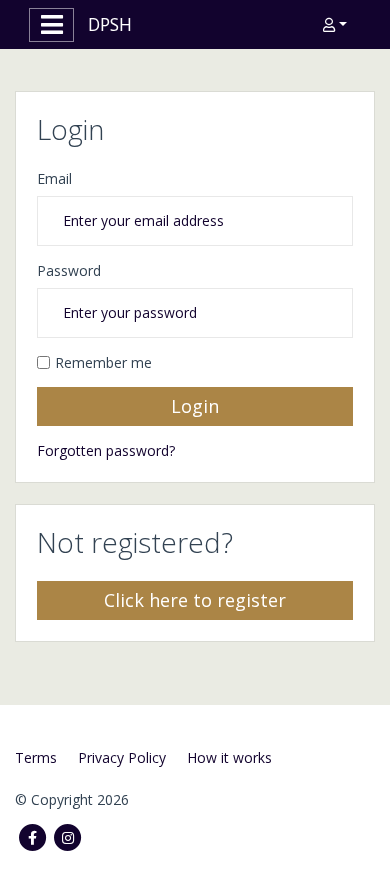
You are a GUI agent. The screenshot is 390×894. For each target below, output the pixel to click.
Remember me (103, 362)
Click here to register (195, 600)
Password (69, 270)
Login (195, 406)
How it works (229, 757)
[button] (335, 24)
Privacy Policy (122, 757)
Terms (36, 757)
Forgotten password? (106, 450)
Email (54, 178)
